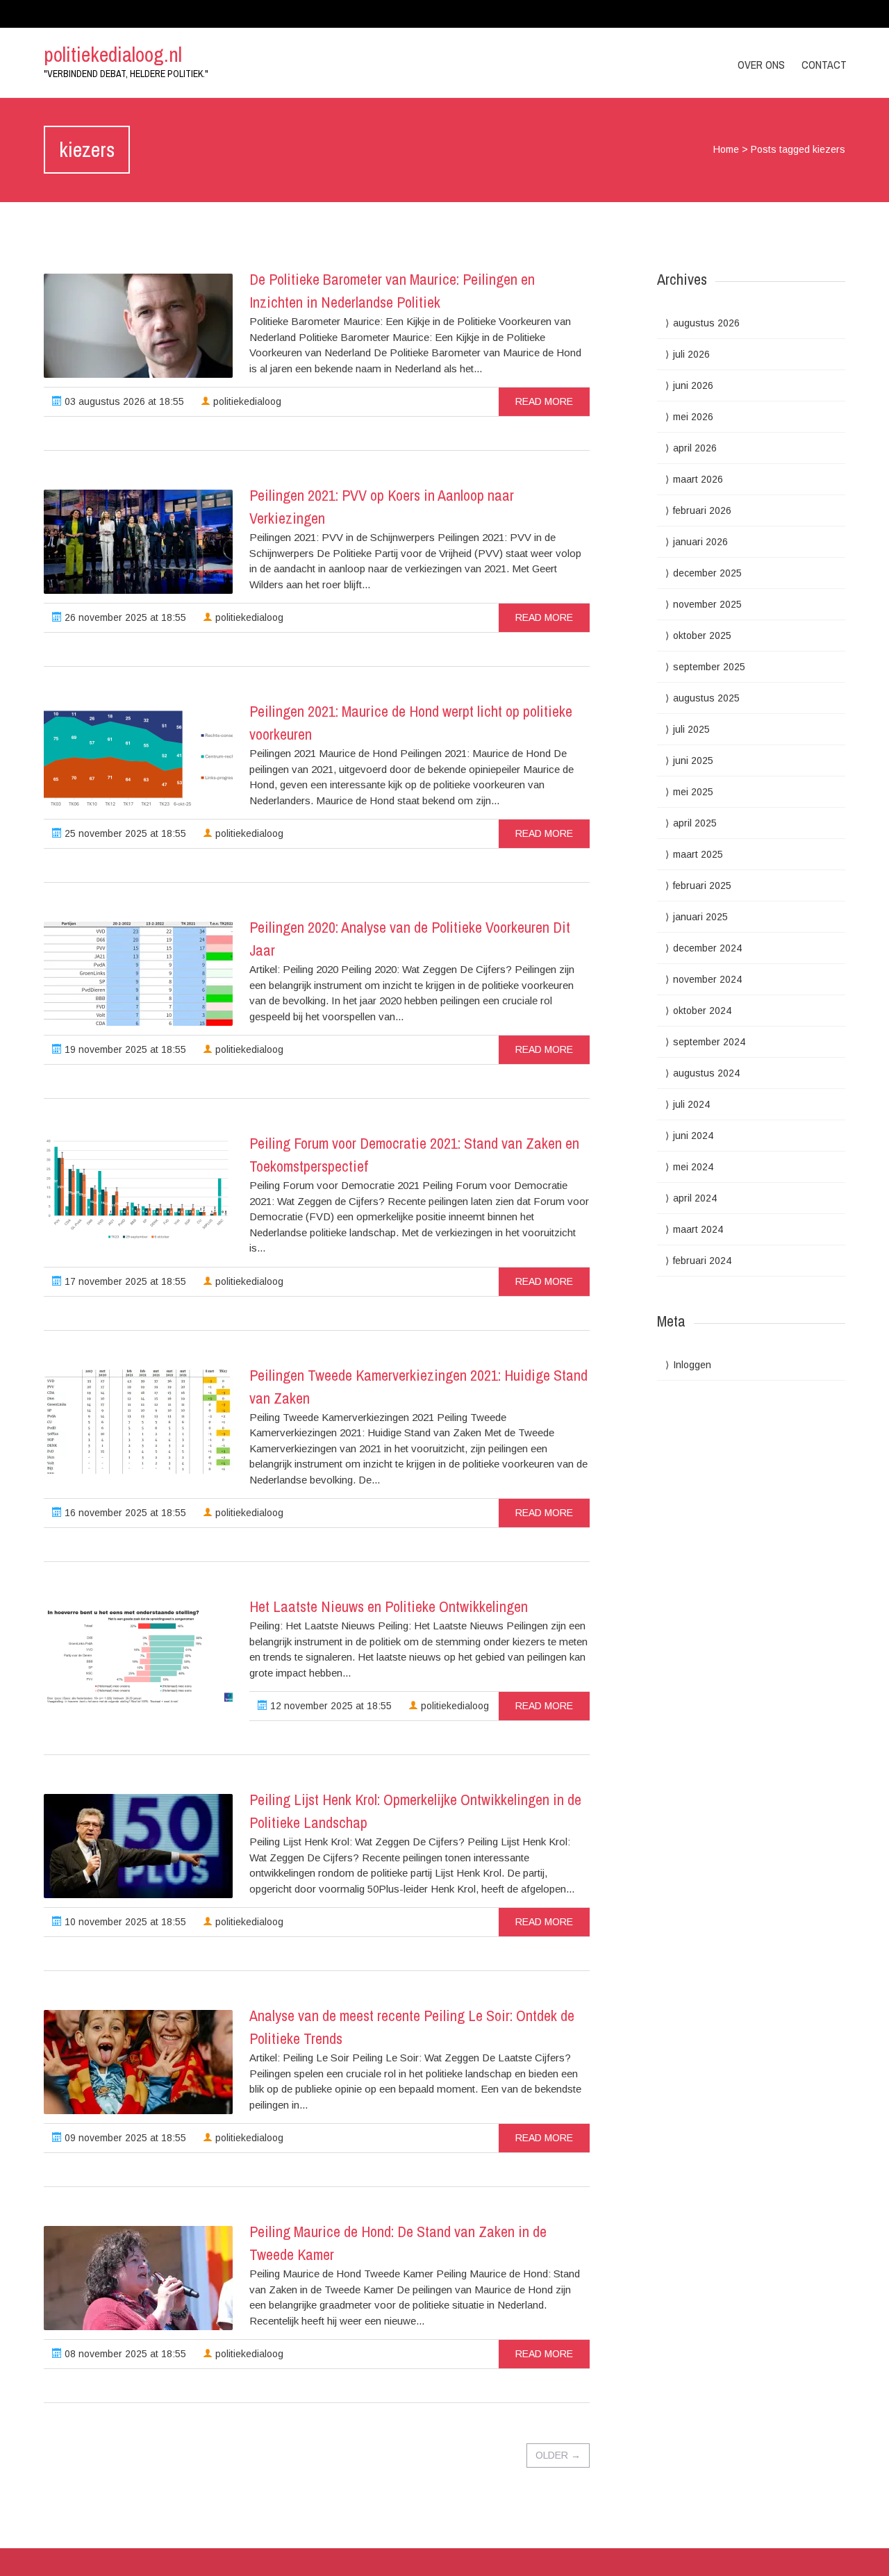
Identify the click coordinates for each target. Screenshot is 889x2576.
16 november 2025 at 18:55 (124, 1513)
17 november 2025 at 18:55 (124, 1281)
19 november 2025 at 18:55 (124, 1049)
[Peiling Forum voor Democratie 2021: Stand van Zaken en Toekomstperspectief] (138, 1190)
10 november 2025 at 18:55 (124, 1922)
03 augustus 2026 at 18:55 (123, 401)
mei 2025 (693, 792)
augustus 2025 (706, 698)
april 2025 (695, 823)
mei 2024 (693, 1167)
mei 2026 (693, 417)
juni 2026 (693, 385)
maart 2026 (698, 479)
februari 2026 (702, 510)
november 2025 (707, 604)
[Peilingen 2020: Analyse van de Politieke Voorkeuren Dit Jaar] (138, 974)
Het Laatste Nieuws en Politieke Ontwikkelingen (389, 1606)
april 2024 (695, 1198)
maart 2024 (698, 1229)
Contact (824, 65)
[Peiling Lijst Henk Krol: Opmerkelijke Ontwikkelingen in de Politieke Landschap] (138, 1846)
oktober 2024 (702, 1011)
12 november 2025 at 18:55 (330, 1706)
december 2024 (707, 948)
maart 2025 (698, 854)
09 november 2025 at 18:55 (124, 2138)
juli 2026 (691, 354)
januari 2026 (700, 542)
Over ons (761, 65)
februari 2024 (702, 1261)
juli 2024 (691, 1104)
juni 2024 (693, 1136)
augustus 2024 (706, 1073)
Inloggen (692, 1365)
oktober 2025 (702, 635)
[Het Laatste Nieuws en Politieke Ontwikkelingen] (138, 1653)
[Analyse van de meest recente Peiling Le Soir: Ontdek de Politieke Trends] (138, 2062)
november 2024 (707, 979)
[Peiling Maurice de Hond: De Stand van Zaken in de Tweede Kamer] (138, 2278)
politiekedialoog (246, 401)
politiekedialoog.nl (113, 54)
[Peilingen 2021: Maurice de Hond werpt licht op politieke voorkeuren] (138, 758)
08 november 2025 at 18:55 (124, 2354)
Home (726, 149)
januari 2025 (700, 917)
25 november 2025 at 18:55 (124, 833)
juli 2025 (691, 729)
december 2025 (707, 573)
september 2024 (709, 1042)
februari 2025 (702, 886)
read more (544, 401)
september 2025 (709, 667)
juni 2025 (693, 761)
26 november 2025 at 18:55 (124, 617)
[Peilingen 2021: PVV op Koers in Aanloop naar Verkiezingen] (138, 542)
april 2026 (695, 448)
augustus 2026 (706, 323)
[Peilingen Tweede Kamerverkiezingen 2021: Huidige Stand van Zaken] (138, 1422)
